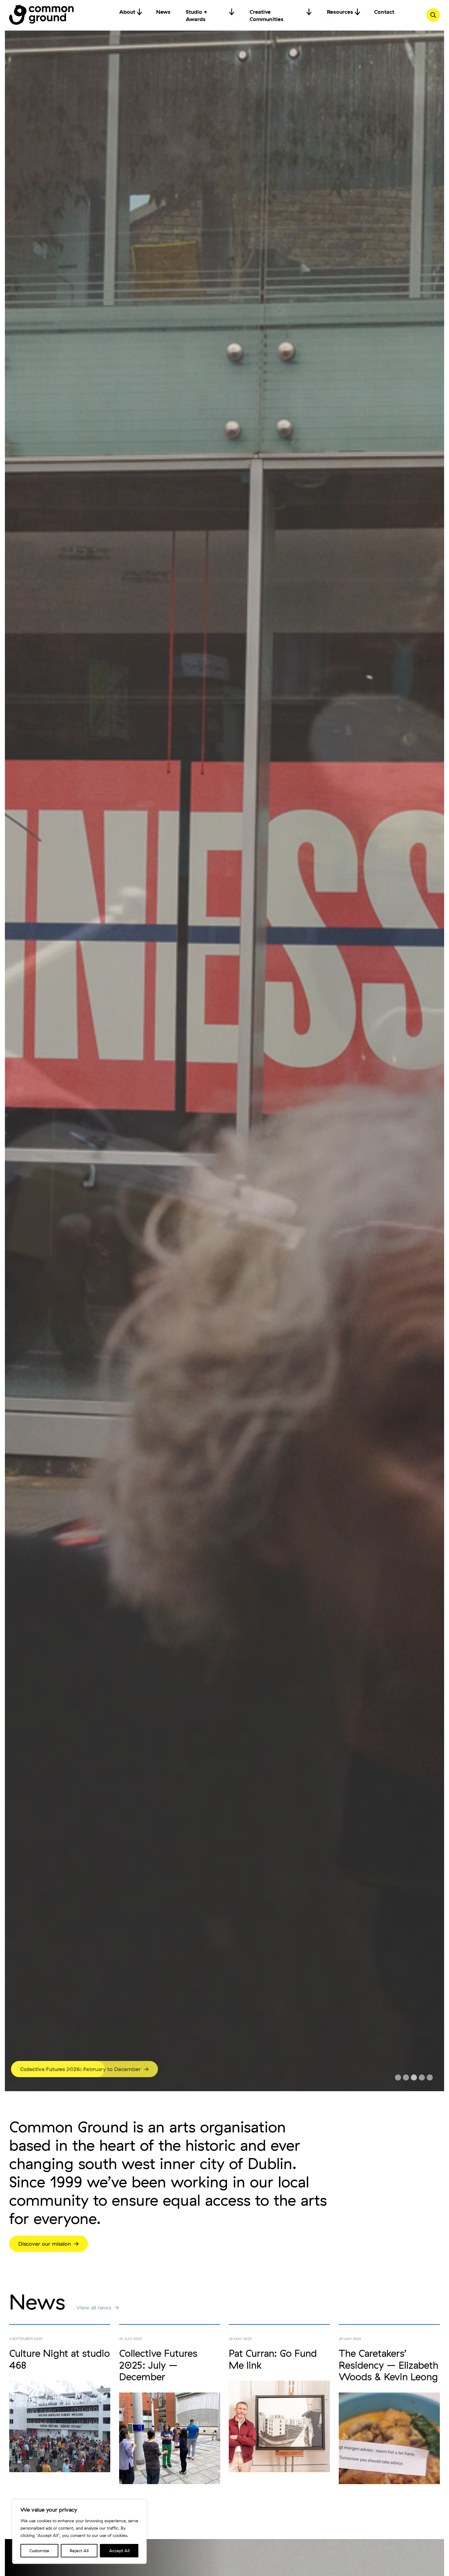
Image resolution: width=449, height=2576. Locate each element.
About (127, 12)
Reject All (79, 2551)
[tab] (398, 2077)
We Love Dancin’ (42, 2069)
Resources (340, 12)
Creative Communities (266, 12)
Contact (384, 12)
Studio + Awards (197, 12)
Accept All (119, 2551)
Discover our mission (45, 2244)
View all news (94, 2308)
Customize (39, 2551)
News (163, 12)
